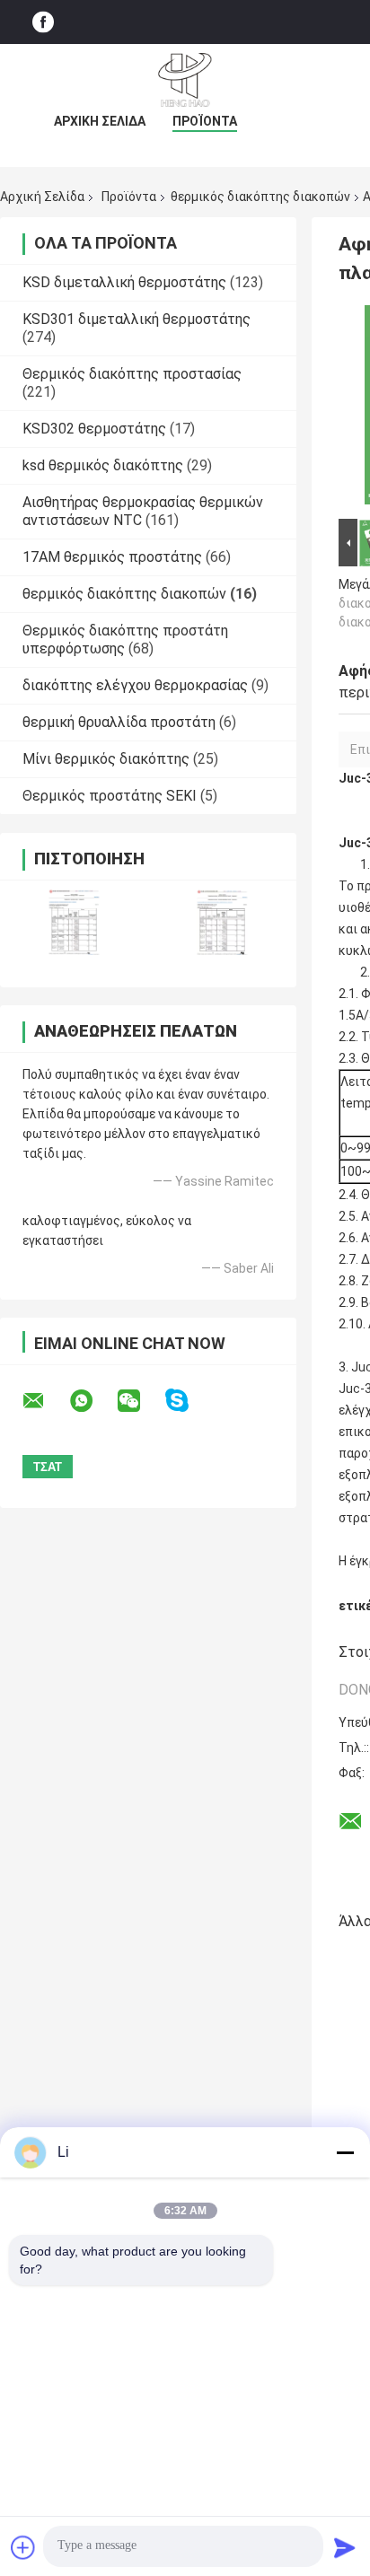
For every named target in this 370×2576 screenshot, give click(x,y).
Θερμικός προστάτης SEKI (110, 796)
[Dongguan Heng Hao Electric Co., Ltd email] (45, 1401)
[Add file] (23, 2547)
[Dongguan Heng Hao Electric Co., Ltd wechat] (140, 1401)
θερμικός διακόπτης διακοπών (260, 197)
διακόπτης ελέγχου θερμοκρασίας (135, 685)
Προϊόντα (205, 121)
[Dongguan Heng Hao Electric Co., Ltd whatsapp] (92, 1401)
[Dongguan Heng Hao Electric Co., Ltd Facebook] (43, 22)
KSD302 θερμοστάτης (94, 429)
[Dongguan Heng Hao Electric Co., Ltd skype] (188, 1401)
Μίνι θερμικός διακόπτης (106, 759)
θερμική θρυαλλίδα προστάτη (119, 722)
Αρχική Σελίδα (100, 121)
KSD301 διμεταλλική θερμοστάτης (137, 319)
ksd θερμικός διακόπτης (103, 465)
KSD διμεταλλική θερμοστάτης (124, 282)
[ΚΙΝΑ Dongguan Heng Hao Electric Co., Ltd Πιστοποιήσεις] (74, 922)
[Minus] (345, 2152)
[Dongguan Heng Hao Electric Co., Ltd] (185, 80)
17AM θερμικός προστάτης (112, 557)
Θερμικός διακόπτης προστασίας (132, 374)
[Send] (345, 2547)
